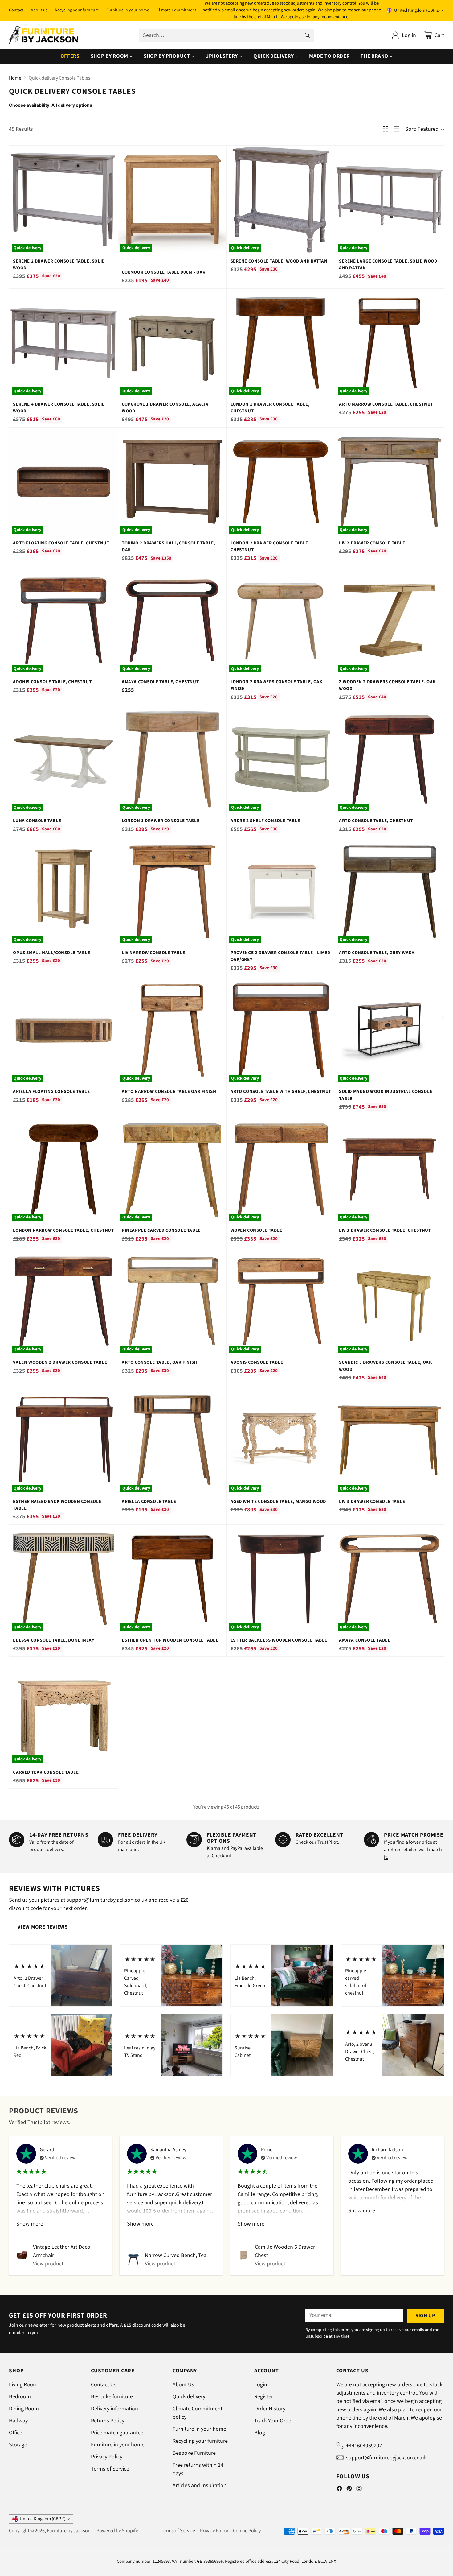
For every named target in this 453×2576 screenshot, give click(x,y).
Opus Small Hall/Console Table (51, 953)
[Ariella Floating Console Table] (63, 1031)
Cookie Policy (247, 2531)
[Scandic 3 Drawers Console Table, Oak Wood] (390, 1301)
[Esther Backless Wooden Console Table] (281, 1579)
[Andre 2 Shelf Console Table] (281, 760)
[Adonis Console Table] (281, 1301)
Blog (260, 2433)
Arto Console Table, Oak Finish (159, 1362)
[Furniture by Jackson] (44, 35)
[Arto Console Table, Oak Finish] (172, 1301)
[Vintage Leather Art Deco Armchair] (22, 2255)
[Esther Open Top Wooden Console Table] (172, 1579)
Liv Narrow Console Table (153, 953)
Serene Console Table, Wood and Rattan (279, 261)
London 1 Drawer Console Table (161, 821)
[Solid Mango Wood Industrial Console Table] (390, 1031)
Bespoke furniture (112, 2397)
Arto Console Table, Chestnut (376, 821)
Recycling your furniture (200, 2441)
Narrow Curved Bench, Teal (176, 2255)
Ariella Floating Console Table (51, 1092)
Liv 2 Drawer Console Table (372, 543)
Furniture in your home (118, 2445)
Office (16, 2433)
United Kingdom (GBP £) (417, 10)
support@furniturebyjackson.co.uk (386, 2458)
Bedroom (20, 2397)
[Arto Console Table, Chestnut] (390, 760)
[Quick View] (110, 154)
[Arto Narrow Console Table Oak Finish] (172, 1031)
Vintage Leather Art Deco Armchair (62, 2251)
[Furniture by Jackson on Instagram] (359, 2490)
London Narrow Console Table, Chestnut (63, 1230)
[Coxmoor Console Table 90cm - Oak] (172, 200)
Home (15, 78)
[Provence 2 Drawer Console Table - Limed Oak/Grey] (281, 892)
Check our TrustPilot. (317, 1842)
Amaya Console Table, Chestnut (160, 682)
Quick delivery (189, 2397)
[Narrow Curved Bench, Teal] (133, 2260)
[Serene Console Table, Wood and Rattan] (281, 200)
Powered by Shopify (117, 2531)
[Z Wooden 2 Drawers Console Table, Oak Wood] (390, 621)
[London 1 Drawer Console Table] (172, 760)
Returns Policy (108, 2421)
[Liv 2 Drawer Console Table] (390, 482)
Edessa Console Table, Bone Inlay (54, 1640)
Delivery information (114, 2409)
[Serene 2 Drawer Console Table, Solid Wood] (63, 200)
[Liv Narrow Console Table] (172, 892)
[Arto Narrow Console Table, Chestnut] (390, 343)
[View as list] (397, 129)
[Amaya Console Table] (390, 1579)
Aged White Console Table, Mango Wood (278, 1501)
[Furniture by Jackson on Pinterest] (349, 2490)
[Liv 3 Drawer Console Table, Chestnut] (390, 1169)
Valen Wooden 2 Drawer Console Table (60, 1362)
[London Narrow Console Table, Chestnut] (63, 1169)
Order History (270, 2409)
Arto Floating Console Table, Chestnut (61, 543)
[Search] (307, 35)
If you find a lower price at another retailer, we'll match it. (413, 1850)
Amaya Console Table (365, 1640)
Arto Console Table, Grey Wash (377, 953)
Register (264, 2397)
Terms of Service (110, 2469)
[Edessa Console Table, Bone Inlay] (63, 1579)
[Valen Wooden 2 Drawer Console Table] (63, 1301)
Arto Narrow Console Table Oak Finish (169, 1092)
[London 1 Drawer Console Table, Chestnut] (281, 343)
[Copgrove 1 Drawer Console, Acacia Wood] (172, 343)
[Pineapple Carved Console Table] (172, 1169)
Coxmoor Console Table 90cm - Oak (164, 272)
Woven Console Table (256, 1230)
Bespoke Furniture (194, 2453)
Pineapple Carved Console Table (161, 1230)
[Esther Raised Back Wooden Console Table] (63, 1440)
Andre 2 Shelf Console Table (265, 821)
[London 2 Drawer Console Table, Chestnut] (281, 482)
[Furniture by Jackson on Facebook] (339, 2490)
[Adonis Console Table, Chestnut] (63, 621)
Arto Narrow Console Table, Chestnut (386, 404)
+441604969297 (364, 2446)
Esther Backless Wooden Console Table (279, 1640)
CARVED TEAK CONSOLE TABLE (46, 1772)
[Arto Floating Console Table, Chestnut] (63, 482)
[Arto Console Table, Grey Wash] (390, 892)
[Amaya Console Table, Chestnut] (172, 621)
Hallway (18, 2421)
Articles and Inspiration (200, 2485)
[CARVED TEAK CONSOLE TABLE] (63, 1711)
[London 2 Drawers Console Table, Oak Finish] (281, 621)
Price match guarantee (117, 2433)
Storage (18, 2445)
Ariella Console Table (149, 1501)
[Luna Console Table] (63, 760)
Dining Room (24, 2409)
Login (261, 2385)
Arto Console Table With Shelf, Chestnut (281, 1092)
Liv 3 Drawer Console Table (372, 1501)
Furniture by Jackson (69, 2531)
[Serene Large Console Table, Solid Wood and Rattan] (390, 200)
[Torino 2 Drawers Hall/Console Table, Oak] (172, 482)
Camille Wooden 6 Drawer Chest (285, 2251)
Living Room (23, 2385)
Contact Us (104, 2385)
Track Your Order (274, 2421)
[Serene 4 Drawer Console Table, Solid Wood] (63, 343)
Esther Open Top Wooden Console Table (170, 1640)
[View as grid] (386, 129)
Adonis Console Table (257, 1362)
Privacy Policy (107, 2457)
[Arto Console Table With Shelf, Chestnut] (281, 1031)
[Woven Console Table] (281, 1169)
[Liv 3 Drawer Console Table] (390, 1440)
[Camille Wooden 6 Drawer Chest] (244, 2255)
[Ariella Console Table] (172, 1440)
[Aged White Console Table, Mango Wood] (281, 1440)
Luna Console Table (37, 821)
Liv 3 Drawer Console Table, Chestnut (385, 1230)
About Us (183, 2385)
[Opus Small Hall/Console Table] (63, 892)
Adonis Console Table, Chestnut (52, 682)
